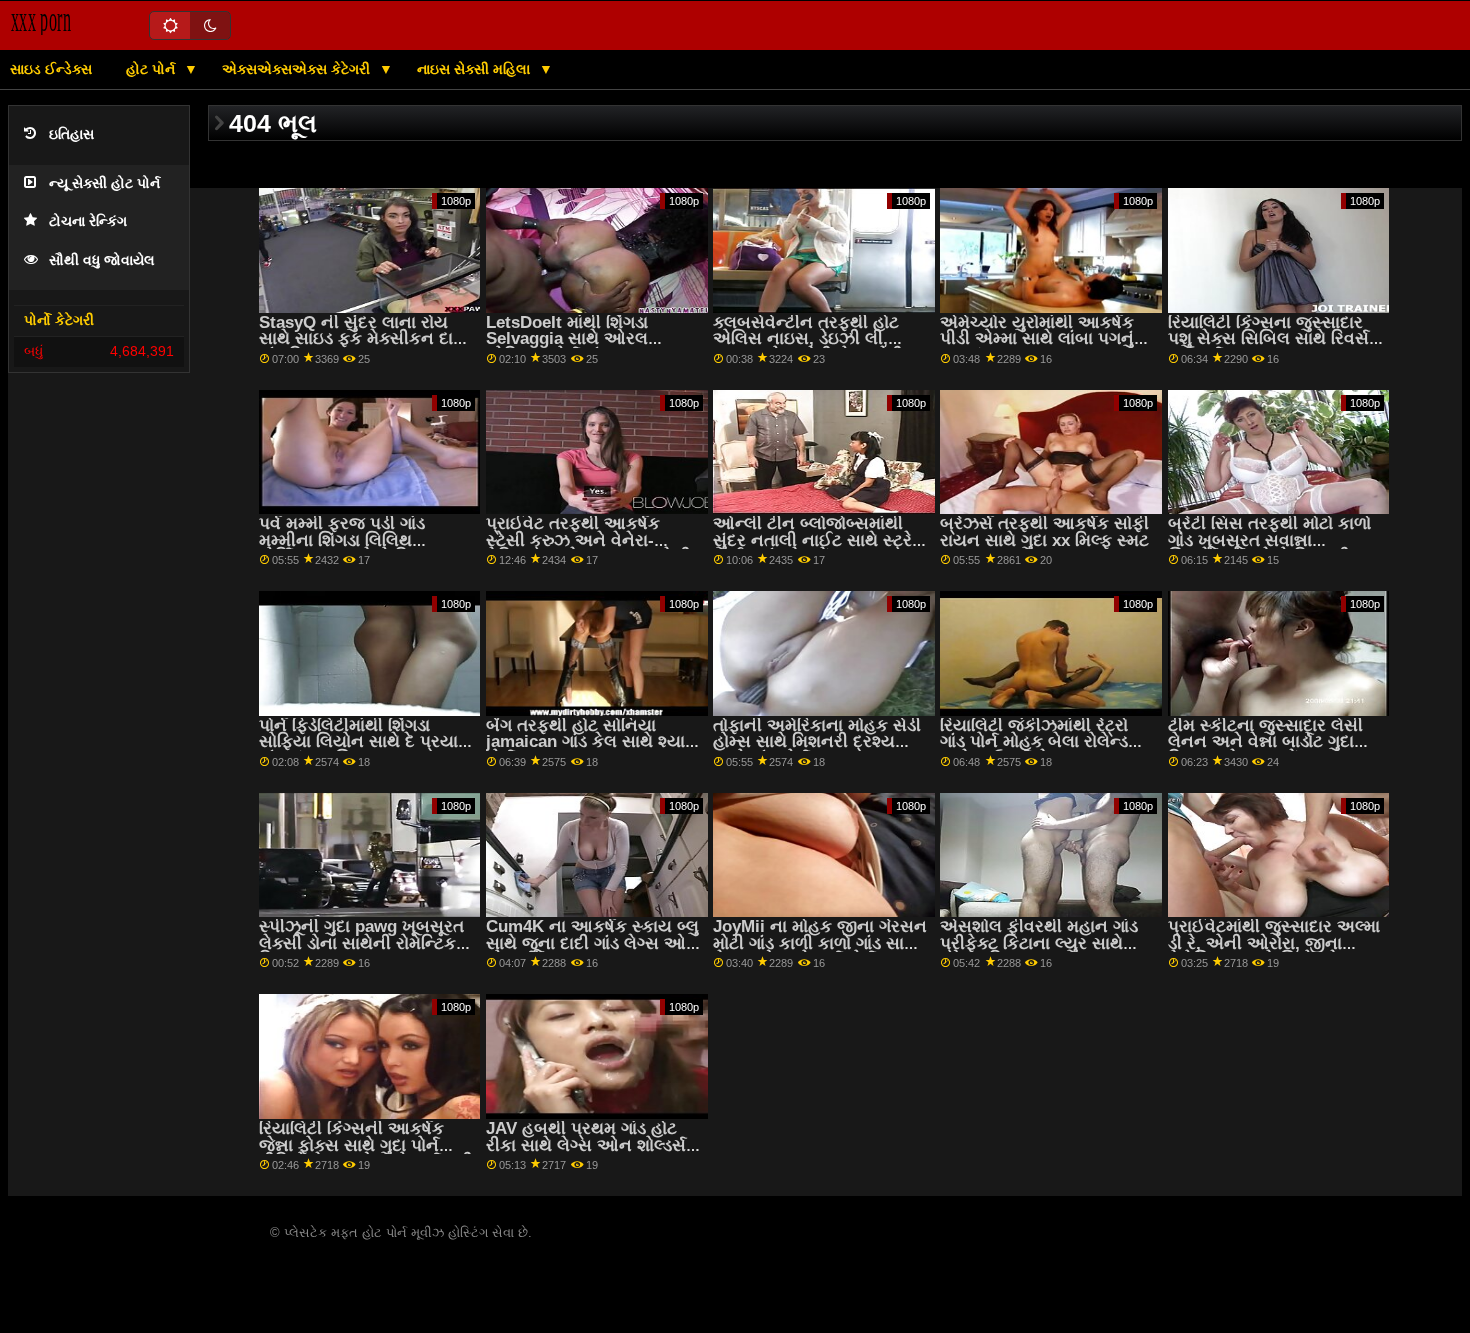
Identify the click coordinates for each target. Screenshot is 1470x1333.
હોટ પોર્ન (152, 69)
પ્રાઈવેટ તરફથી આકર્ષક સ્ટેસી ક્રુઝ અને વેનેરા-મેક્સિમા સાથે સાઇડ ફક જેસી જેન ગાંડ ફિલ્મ (588, 548)
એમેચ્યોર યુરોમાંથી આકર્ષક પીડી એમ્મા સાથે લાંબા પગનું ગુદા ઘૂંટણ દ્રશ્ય (1037, 339)
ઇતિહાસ (71, 134)
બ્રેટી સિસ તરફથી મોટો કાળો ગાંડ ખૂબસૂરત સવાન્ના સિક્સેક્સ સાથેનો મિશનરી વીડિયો (1269, 548)
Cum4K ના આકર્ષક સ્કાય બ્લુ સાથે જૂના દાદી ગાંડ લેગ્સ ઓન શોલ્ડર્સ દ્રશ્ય (592, 943)
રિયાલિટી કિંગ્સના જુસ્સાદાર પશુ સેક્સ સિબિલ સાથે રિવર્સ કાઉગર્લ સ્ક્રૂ (1268, 339)
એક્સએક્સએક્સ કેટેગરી (298, 69)
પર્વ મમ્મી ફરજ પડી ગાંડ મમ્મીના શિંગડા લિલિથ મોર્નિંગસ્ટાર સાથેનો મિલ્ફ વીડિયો (345, 548)
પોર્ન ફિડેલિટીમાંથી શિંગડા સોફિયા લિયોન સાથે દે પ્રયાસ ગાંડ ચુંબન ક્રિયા (365, 742)
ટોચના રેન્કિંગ (88, 221)
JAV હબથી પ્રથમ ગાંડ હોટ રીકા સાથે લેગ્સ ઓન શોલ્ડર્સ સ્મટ (586, 1145)
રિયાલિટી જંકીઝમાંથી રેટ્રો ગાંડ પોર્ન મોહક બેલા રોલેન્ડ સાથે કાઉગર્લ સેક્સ (1034, 742)
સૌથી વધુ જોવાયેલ (102, 260)
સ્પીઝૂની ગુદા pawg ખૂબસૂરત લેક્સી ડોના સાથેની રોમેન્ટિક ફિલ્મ (361, 943)
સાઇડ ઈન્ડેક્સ (51, 69)
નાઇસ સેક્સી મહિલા (475, 69)
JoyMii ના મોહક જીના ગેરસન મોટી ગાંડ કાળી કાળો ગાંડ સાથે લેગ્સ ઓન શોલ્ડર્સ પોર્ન (820, 943)
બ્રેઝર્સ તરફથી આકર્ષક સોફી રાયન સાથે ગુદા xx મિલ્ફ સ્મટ (1044, 532)
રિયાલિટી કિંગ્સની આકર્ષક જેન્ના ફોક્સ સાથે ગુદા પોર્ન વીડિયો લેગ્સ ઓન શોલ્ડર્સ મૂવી (366, 1145)
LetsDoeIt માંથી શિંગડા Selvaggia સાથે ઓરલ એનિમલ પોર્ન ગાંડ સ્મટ (567, 339)
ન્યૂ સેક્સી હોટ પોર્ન (104, 183)
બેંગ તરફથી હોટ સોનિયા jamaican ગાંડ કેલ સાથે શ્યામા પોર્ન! (593, 742)
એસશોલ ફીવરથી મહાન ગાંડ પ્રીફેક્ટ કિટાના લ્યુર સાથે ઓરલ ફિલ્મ (1039, 943)
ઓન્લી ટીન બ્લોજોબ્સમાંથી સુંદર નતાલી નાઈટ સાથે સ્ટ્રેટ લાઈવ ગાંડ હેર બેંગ (817, 540)
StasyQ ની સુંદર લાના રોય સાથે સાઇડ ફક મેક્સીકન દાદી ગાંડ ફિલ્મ (363, 339)
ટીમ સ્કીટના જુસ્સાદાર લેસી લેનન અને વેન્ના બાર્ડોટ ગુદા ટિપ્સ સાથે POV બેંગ (1265, 742)
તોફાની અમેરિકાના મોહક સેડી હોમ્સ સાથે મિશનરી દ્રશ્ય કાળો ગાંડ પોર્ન (817, 742)
